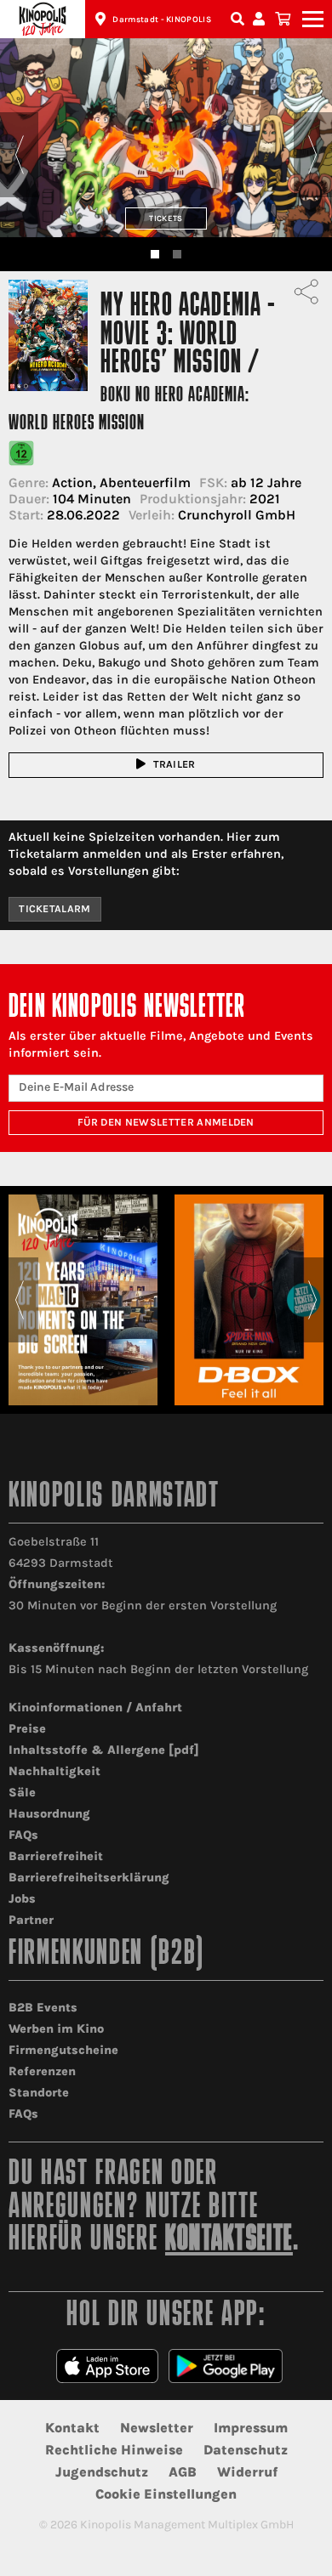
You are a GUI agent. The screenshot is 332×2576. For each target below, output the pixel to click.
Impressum (251, 2428)
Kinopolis (43, 19)
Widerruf (247, 2472)
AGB (183, 2472)
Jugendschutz (102, 2472)
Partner (31, 1920)
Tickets (166, 218)
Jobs (22, 1899)
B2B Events (43, 2008)
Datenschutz (246, 2450)
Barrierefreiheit (56, 1856)
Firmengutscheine (63, 2050)
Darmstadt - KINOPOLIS (162, 20)
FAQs (23, 1835)
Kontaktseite (229, 2241)
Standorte (39, 2093)
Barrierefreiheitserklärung (89, 1878)
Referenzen (42, 2071)
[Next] (313, 155)
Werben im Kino (56, 2029)
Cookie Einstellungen (166, 2494)
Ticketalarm (55, 909)
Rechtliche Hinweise (114, 2450)
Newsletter (157, 2428)
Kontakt (72, 2428)
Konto (261, 19)
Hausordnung (49, 1814)
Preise (27, 1729)
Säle (22, 1793)
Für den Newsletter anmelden (166, 1122)
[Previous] (19, 155)
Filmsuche (239, 19)
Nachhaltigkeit (54, 1771)
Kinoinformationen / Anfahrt (95, 1708)
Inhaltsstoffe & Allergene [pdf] (104, 1750)
